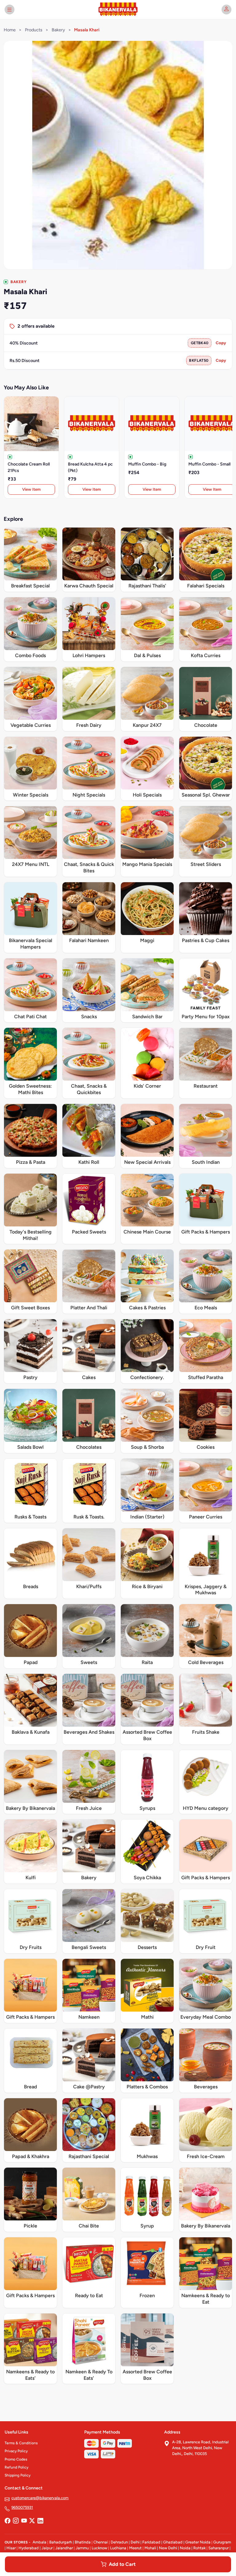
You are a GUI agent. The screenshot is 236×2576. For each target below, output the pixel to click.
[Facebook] (7, 2521)
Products (34, 30)
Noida (185, 2548)
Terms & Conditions (21, 2443)
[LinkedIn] (40, 2521)
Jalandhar (64, 2548)
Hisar (11, 2548)
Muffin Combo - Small (209, 464)
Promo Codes (16, 2459)
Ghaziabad (173, 2542)
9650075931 (22, 2507)
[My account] (226, 10)
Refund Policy (16, 2467)
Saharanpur (218, 2548)
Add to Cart (122, 2564)
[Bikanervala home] (118, 10)
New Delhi (168, 2548)
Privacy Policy (16, 2451)
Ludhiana (118, 2548)
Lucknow (99, 2548)
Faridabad (151, 2542)
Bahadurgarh (61, 2542)
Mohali (150, 2548)
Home (10, 30)
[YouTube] (24, 2521)
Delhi (135, 2542)
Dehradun (119, 2542)
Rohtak (199, 2548)
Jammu (82, 2548)
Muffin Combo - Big (147, 464)
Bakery (58, 30)
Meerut (135, 2548)
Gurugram (222, 2542)
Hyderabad (29, 2548)
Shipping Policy (18, 2475)
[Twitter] (32, 2521)
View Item (31, 489)
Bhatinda (83, 2542)
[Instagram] (16, 2521)
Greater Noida (198, 2542)
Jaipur (47, 2548)
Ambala (39, 2542)
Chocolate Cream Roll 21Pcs (29, 467)
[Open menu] (10, 10)
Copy (221, 343)
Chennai (101, 2542)
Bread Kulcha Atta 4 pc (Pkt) (90, 467)
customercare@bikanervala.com (40, 2498)
